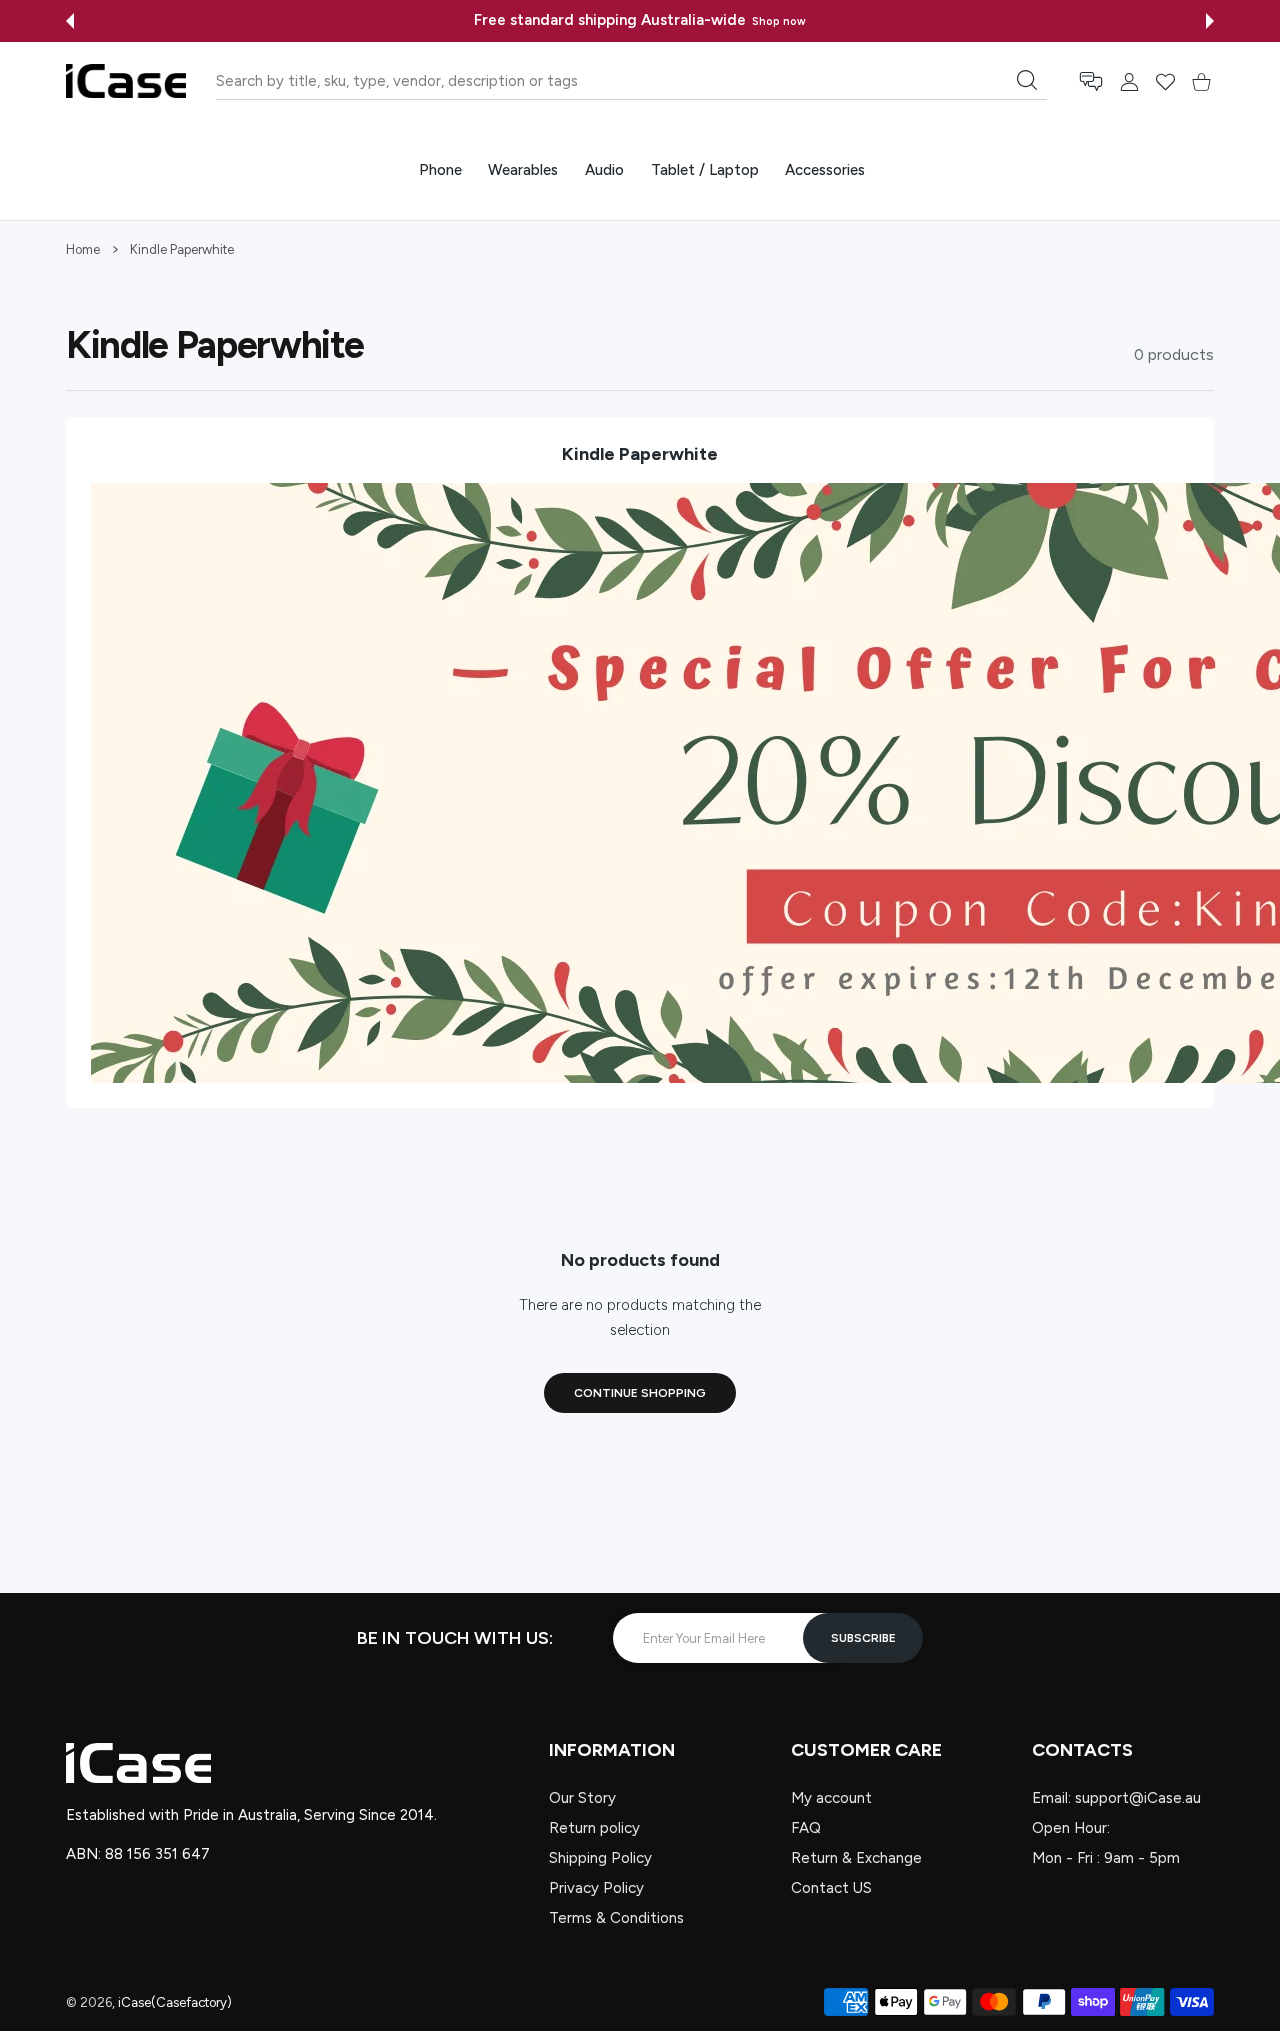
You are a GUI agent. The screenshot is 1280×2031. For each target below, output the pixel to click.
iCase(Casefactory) (175, 2002)
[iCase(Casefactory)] (126, 80)
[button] (70, 21)
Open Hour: (1071, 1828)
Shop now (778, 21)
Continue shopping (640, 1393)
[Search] (1027, 80)
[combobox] (631, 81)
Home (83, 249)
